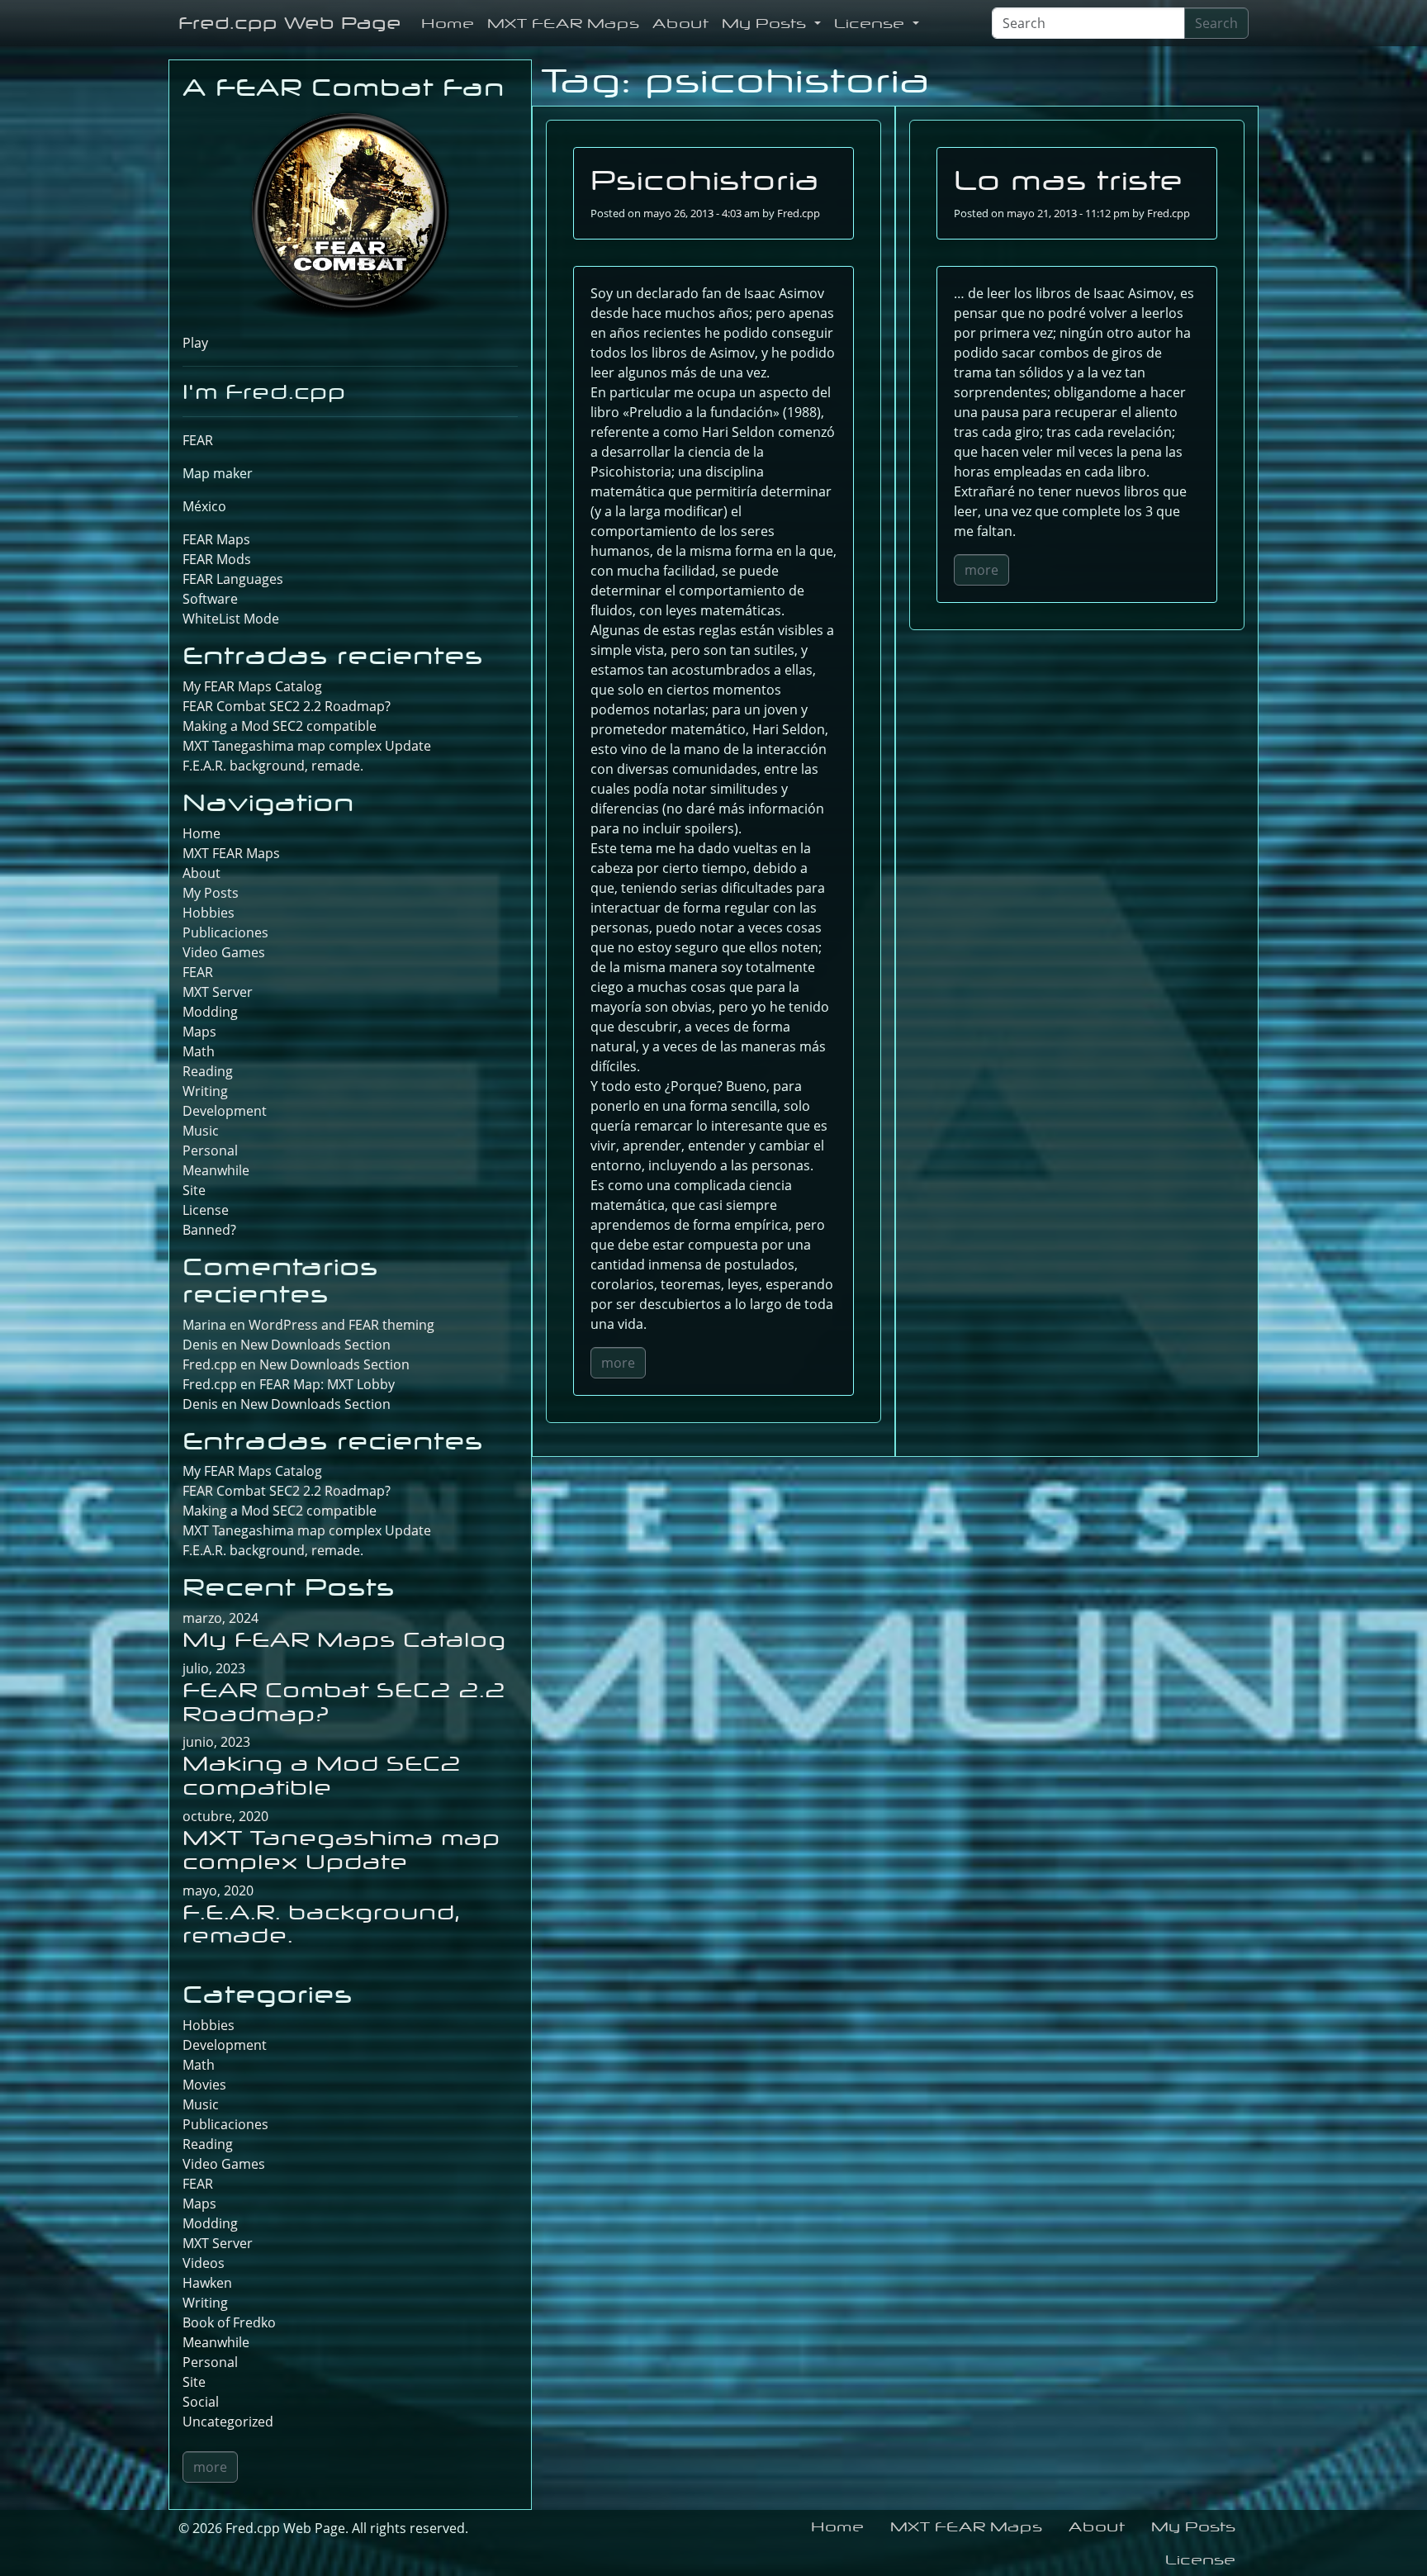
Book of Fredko (229, 2322)
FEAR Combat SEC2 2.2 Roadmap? (287, 706)
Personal (210, 1150)
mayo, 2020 (218, 1890)
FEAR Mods (217, 559)
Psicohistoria (705, 180)
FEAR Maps (216, 539)
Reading (208, 1071)
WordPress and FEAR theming (341, 1325)
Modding (210, 1012)
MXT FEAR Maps (563, 23)
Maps (199, 1032)
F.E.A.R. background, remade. (273, 766)
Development (225, 1111)
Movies (204, 2085)
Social (201, 2402)
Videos (204, 2263)
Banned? (209, 1230)
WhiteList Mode (231, 619)
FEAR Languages (233, 579)
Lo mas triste (1069, 180)
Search (1216, 23)
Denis (200, 1404)
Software (210, 599)
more (618, 1363)
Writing (205, 1091)
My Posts (766, 23)
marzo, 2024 (220, 1618)
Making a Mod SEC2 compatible (280, 726)
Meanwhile (216, 1170)
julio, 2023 (214, 1668)
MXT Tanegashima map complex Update (307, 746)
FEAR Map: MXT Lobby (327, 1384)
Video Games (224, 952)
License (872, 23)
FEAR (198, 440)
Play (195, 343)
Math (199, 1051)
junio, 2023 (216, 1742)
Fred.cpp (799, 213)
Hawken (207, 2283)
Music (201, 1131)
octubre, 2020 (225, 1816)
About (680, 23)
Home (448, 23)
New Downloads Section (315, 1345)
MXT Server (218, 992)
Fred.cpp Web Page (290, 23)
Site (194, 1190)
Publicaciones (225, 932)
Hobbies (209, 913)
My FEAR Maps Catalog (252, 686)
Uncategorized (228, 2422)
